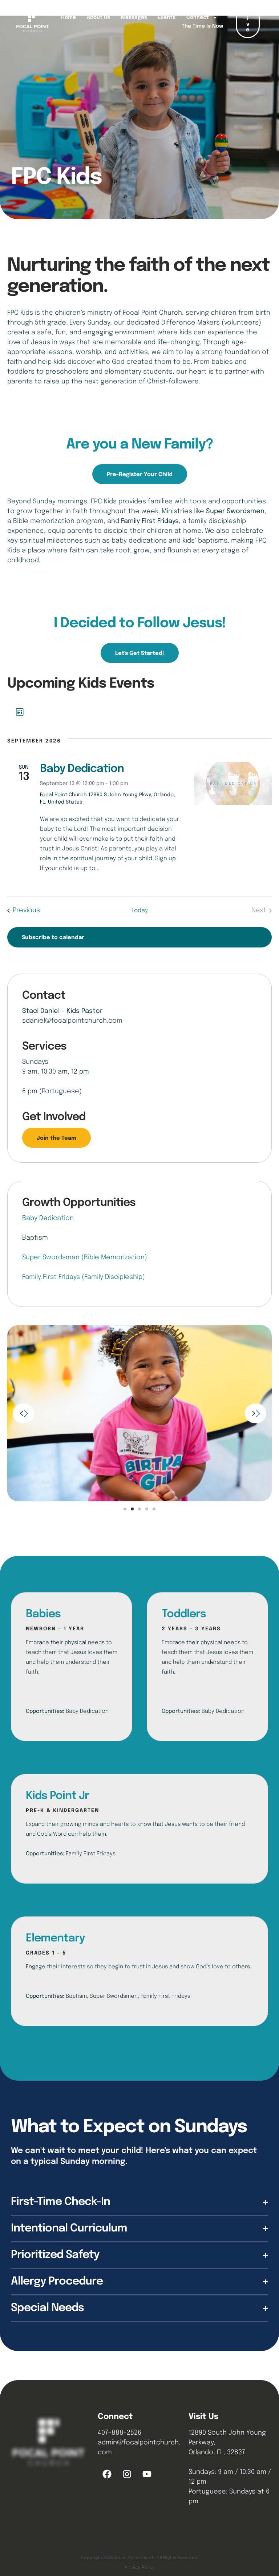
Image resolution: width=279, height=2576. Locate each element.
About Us (98, 17)
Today (139, 911)
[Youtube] (147, 2474)
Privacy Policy (140, 2567)
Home (68, 17)
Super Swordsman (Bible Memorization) (85, 1257)
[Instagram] (127, 2474)
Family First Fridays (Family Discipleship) (84, 1277)
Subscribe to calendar (53, 938)
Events (167, 17)
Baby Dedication (82, 769)
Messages (134, 17)
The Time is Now (202, 26)
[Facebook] (107, 2474)
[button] (140, 474)
